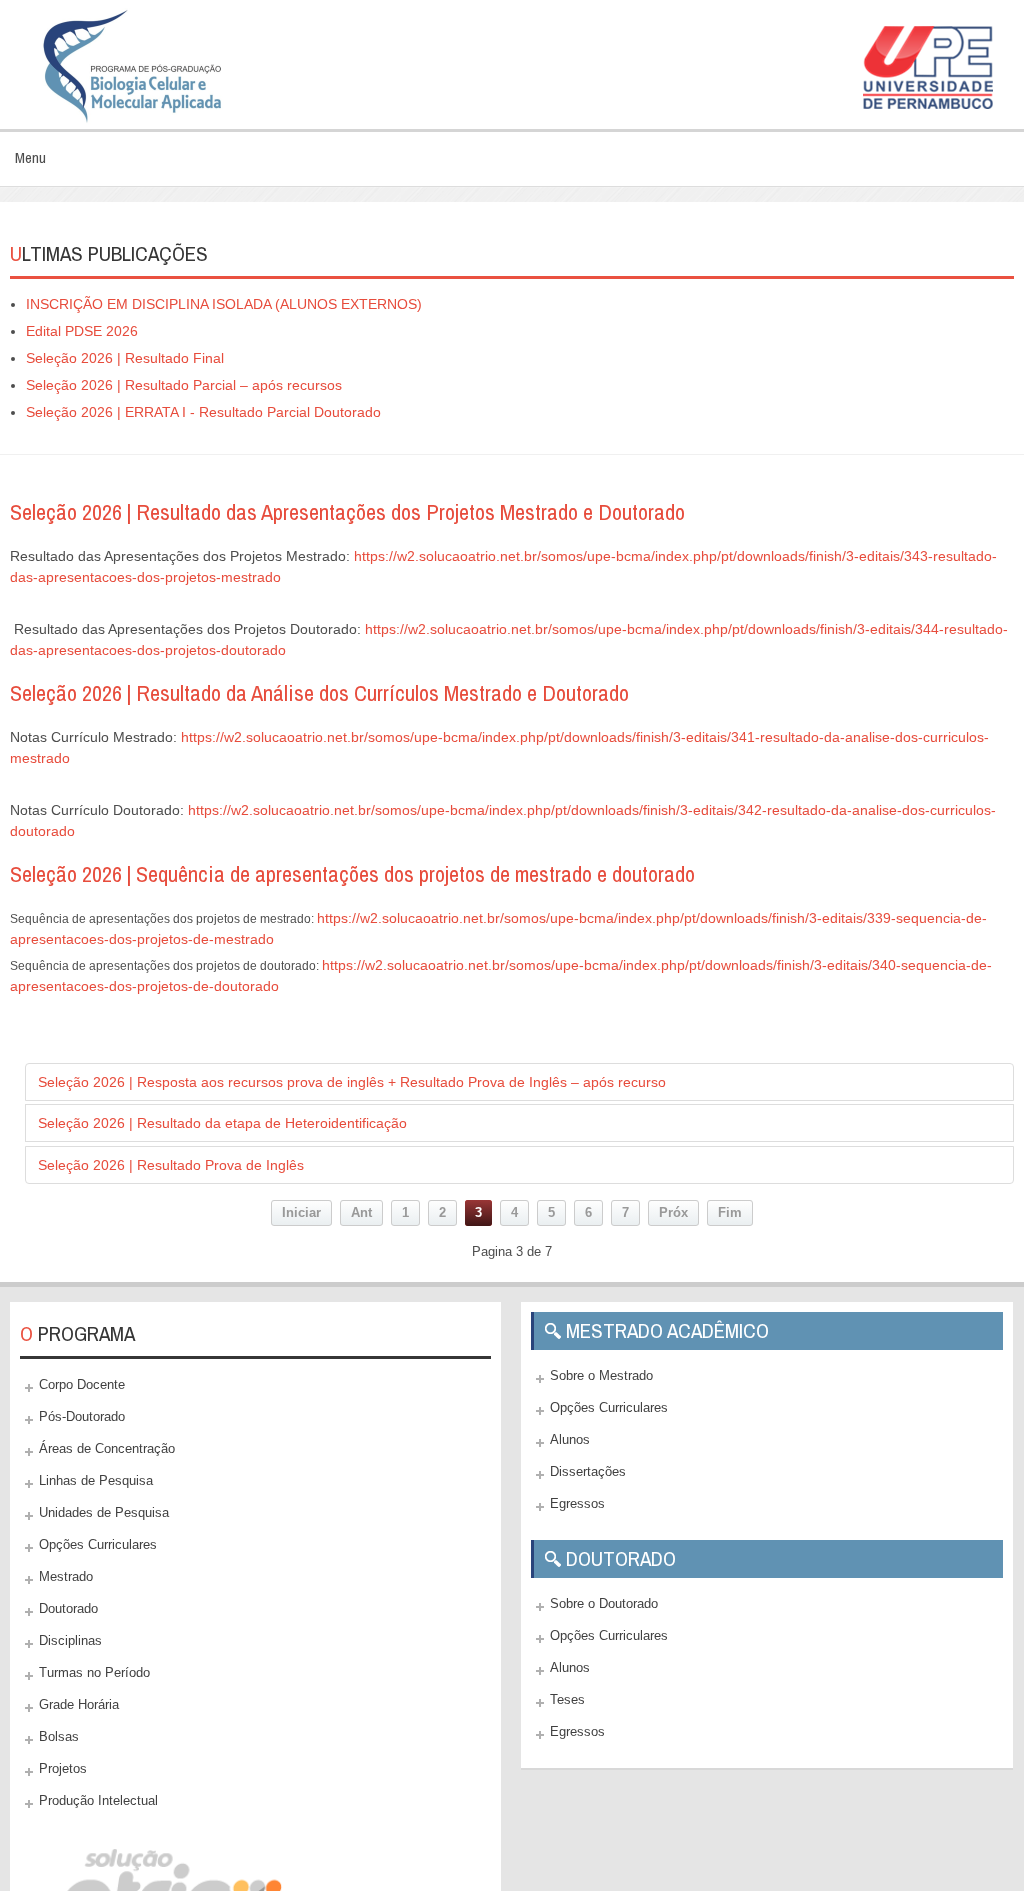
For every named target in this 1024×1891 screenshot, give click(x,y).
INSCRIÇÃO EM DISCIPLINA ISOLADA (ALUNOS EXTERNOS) (224, 304)
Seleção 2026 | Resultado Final (125, 358)
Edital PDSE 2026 (82, 331)
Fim (730, 1213)
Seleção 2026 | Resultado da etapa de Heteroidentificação (222, 1123)
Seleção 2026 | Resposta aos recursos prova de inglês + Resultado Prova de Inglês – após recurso (352, 1082)
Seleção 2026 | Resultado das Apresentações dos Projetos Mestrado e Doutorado (347, 512)
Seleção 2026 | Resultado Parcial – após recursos (184, 385)
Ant (361, 1213)
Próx (673, 1213)
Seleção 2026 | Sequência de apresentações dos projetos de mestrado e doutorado (352, 874)
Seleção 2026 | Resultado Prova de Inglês (171, 1165)
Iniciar (301, 1213)
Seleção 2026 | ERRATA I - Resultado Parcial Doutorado (203, 412)
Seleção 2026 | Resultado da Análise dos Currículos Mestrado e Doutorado (319, 693)
